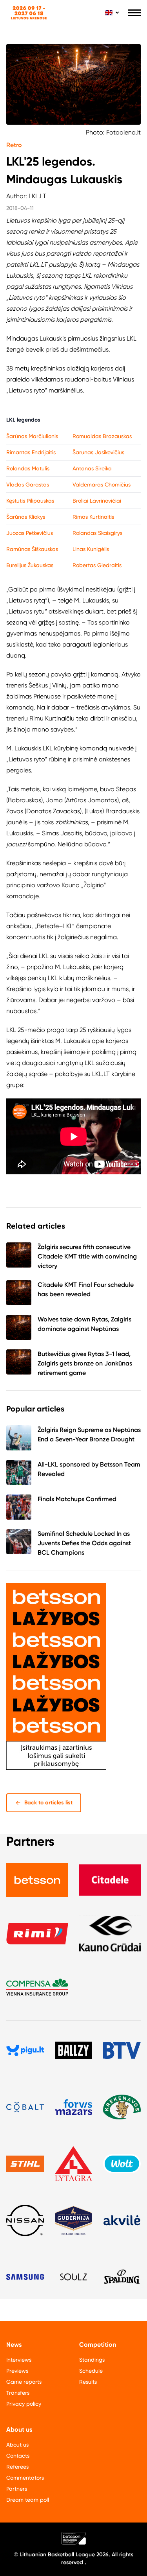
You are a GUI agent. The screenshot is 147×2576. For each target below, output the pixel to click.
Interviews (19, 2360)
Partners (17, 2489)
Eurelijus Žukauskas (30, 565)
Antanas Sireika (92, 468)
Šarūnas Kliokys (26, 517)
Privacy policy (24, 2404)
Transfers (18, 2393)
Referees (17, 2467)
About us (17, 2445)
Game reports (24, 2382)
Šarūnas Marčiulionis (32, 436)
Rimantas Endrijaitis (31, 452)
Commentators (25, 2478)
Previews (17, 2371)
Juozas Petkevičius (30, 533)
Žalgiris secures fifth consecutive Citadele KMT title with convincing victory (87, 1256)
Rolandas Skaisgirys (97, 533)
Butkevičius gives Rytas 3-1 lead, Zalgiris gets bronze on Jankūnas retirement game (85, 1363)
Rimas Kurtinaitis (93, 517)
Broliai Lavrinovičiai (97, 501)
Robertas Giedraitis (97, 565)
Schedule (91, 2371)
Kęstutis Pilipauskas (30, 501)
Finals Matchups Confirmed (77, 1499)
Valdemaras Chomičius (102, 485)
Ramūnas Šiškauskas (32, 549)
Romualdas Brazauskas (102, 436)
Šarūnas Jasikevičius (98, 452)
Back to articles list (48, 1803)
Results (88, 2382)
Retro (14, 145)
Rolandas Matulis (28, 468)
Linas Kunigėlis (91, 549)
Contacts (18, 2456)
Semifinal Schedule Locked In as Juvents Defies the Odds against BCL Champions (84, 1543)
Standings (92, 2360)
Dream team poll (28, 2500)
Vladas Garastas (28, 485)
